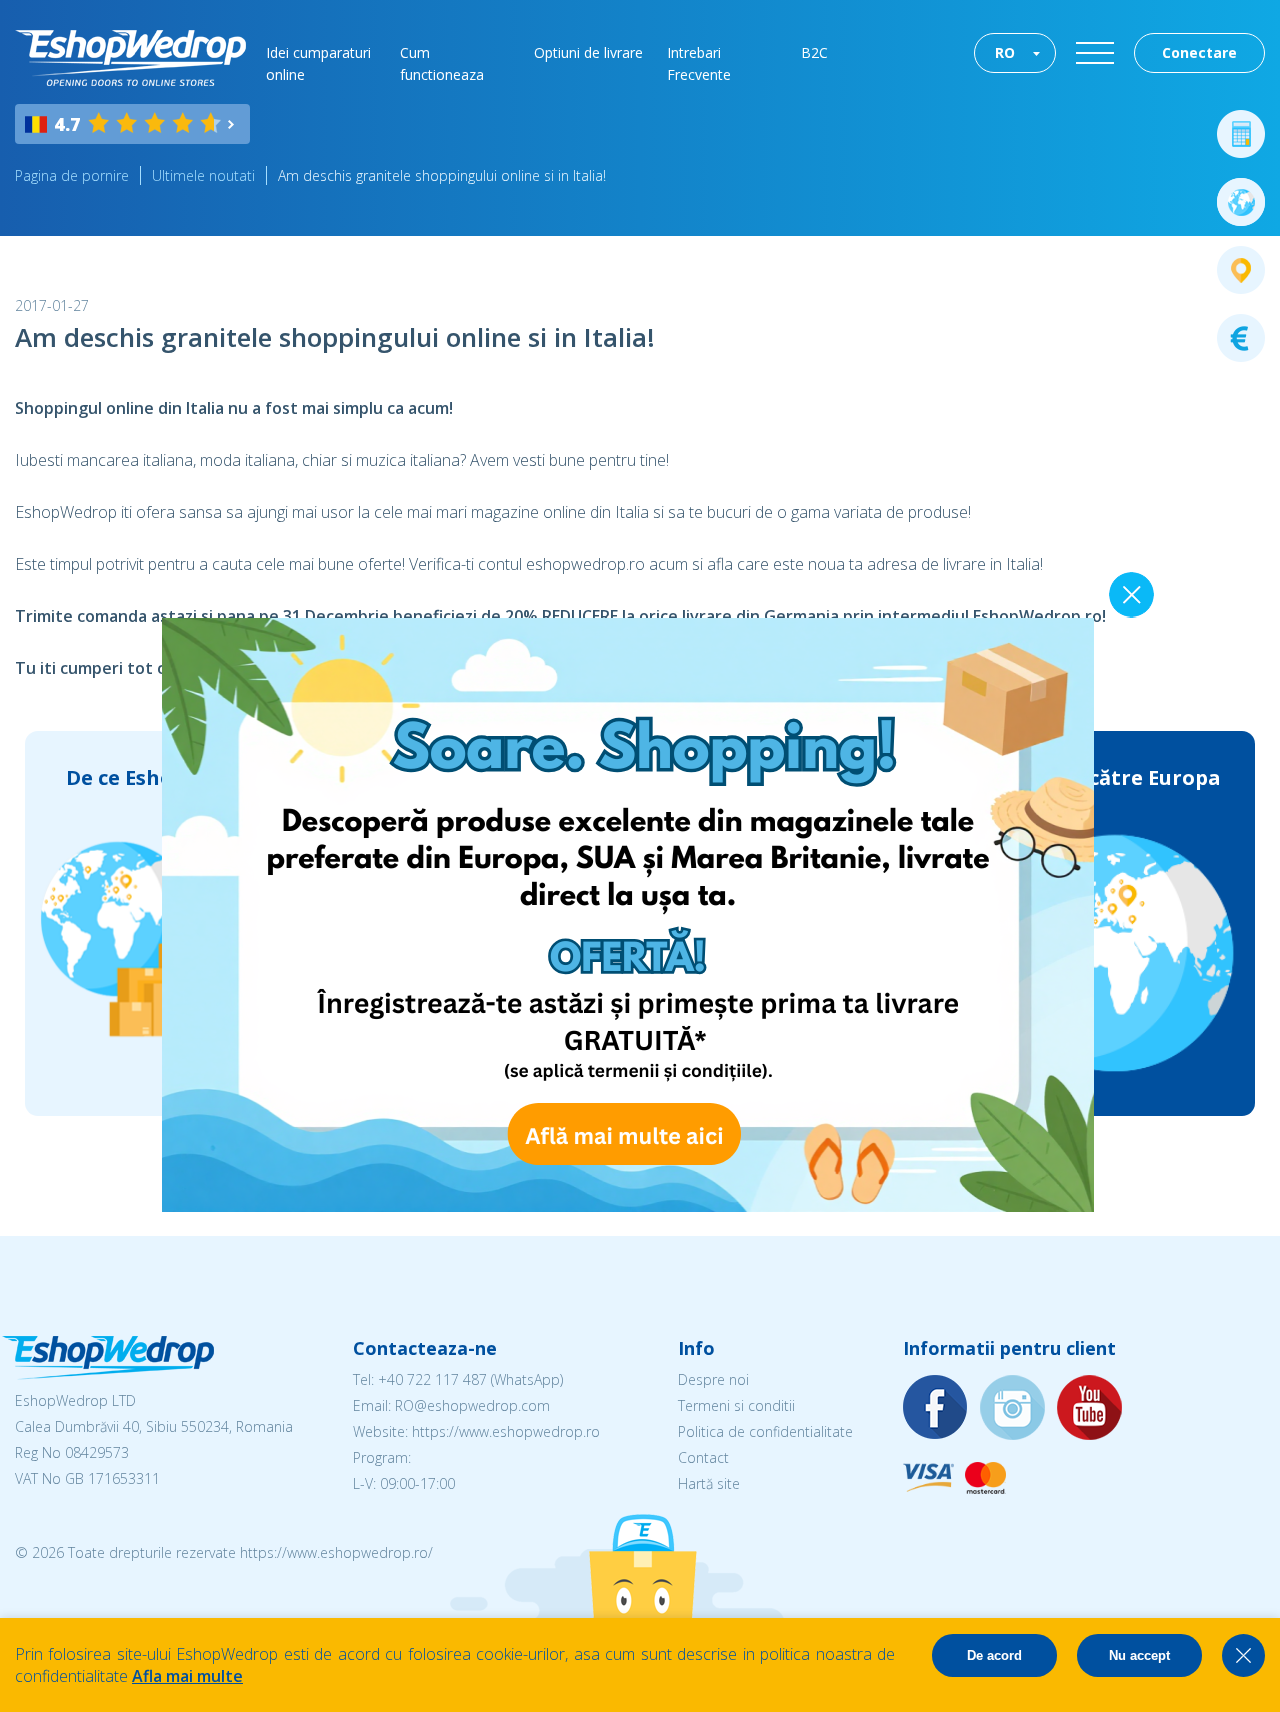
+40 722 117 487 (432, 1379)
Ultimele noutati (203, 175)
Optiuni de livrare (588, 52)
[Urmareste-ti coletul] (1241, 270)
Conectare (1199, 52)
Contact (703, 1457)
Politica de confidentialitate (765, 1431)
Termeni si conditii (736, 1405)
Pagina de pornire (72, 175)
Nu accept (1139, 1655)
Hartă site (709, 1483)
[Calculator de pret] (1241, 134)
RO (1005, 52)
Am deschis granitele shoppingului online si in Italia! (442, 175)
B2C (814, 52)
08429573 (97, 1452)
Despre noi (713, 1379)
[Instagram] (1013, 1408)
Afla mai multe (187, 1676)
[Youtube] (1090, 1408)
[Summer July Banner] (628, 1206)
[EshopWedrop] (130, 58)
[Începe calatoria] (1241, 202)
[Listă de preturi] (1241, 338)
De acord (994, 1655)
